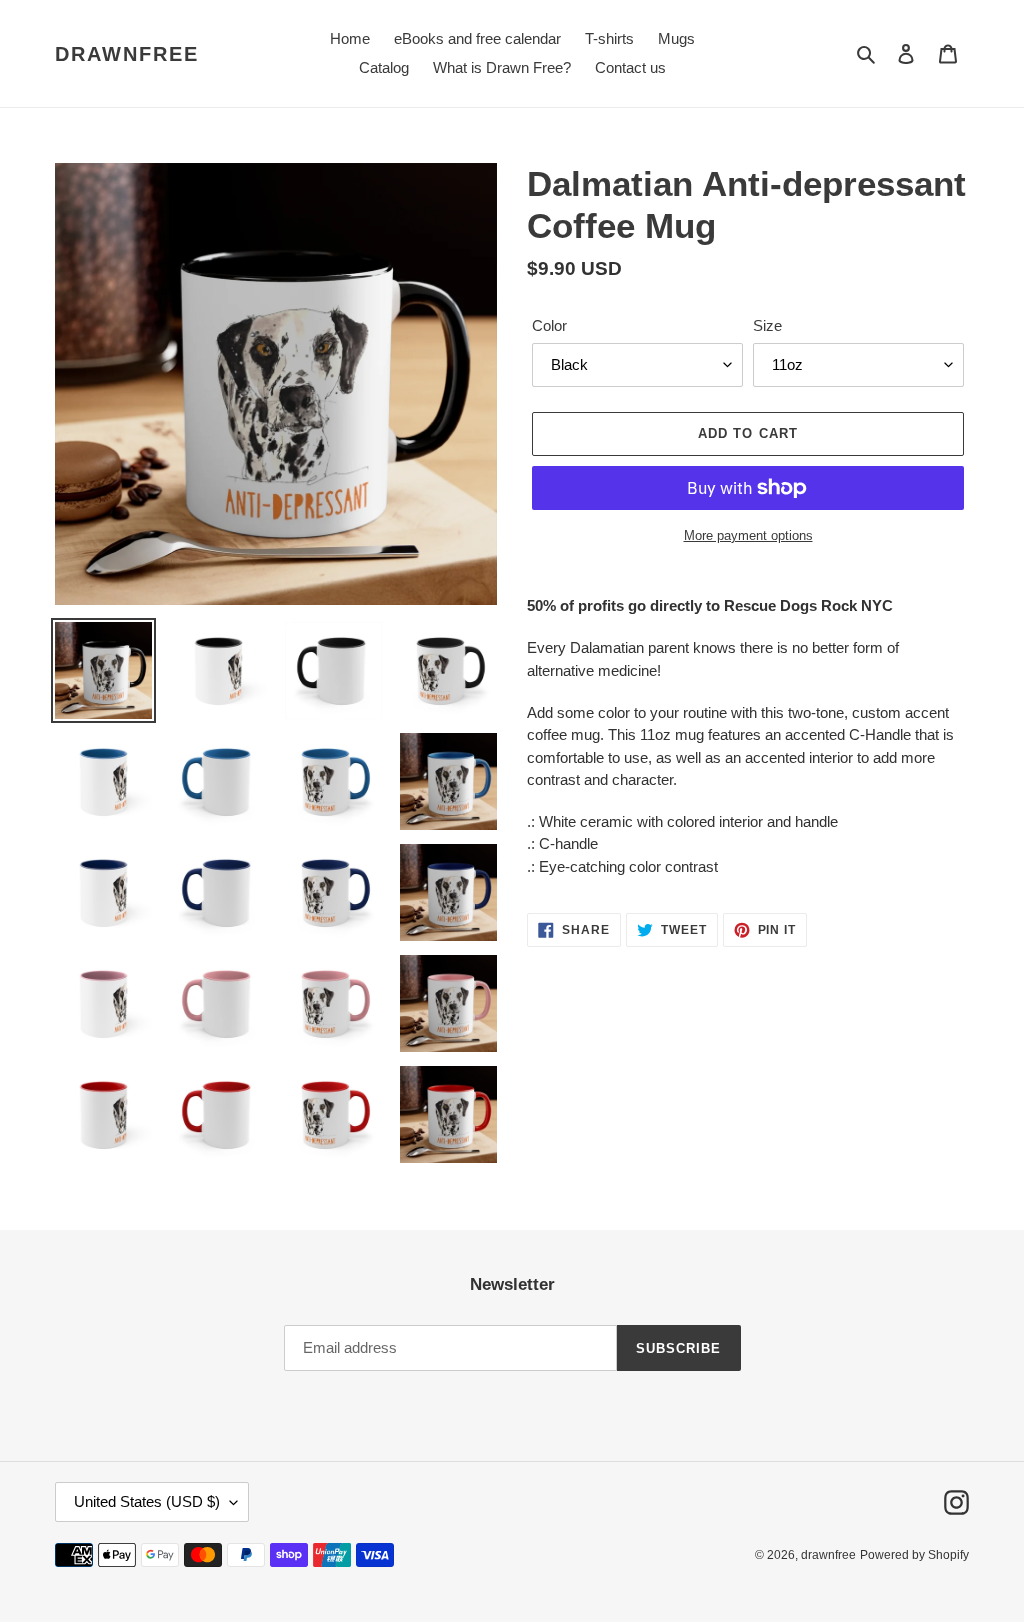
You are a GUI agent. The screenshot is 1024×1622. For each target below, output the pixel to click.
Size (767, 325)
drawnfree (127, 54)
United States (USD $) (147, 1501)
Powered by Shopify (914, 1555)
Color (549, 325)
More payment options (748, 535)
